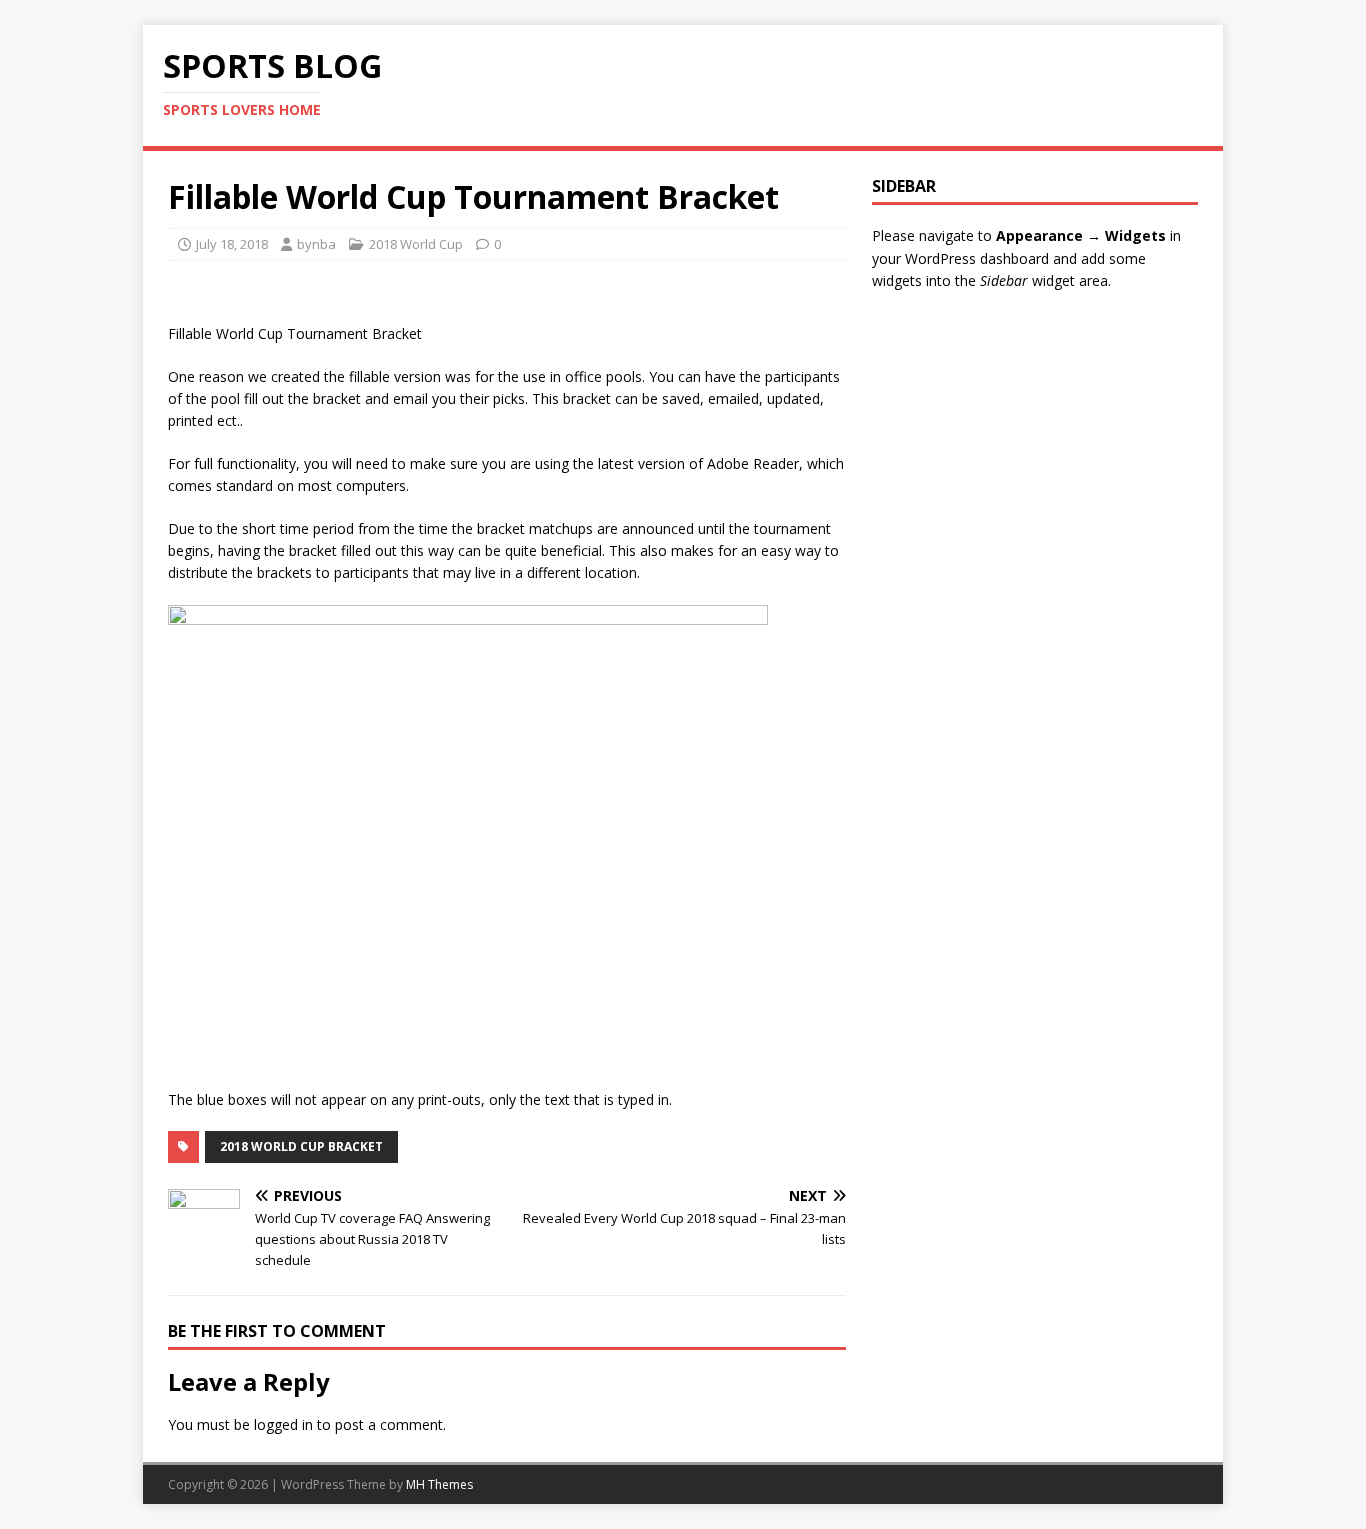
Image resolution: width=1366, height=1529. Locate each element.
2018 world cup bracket (301, 1146)
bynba (316, 244)
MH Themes (439, 1484)
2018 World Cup (416, 244)
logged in (283, 1424)
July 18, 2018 (232, 244)
